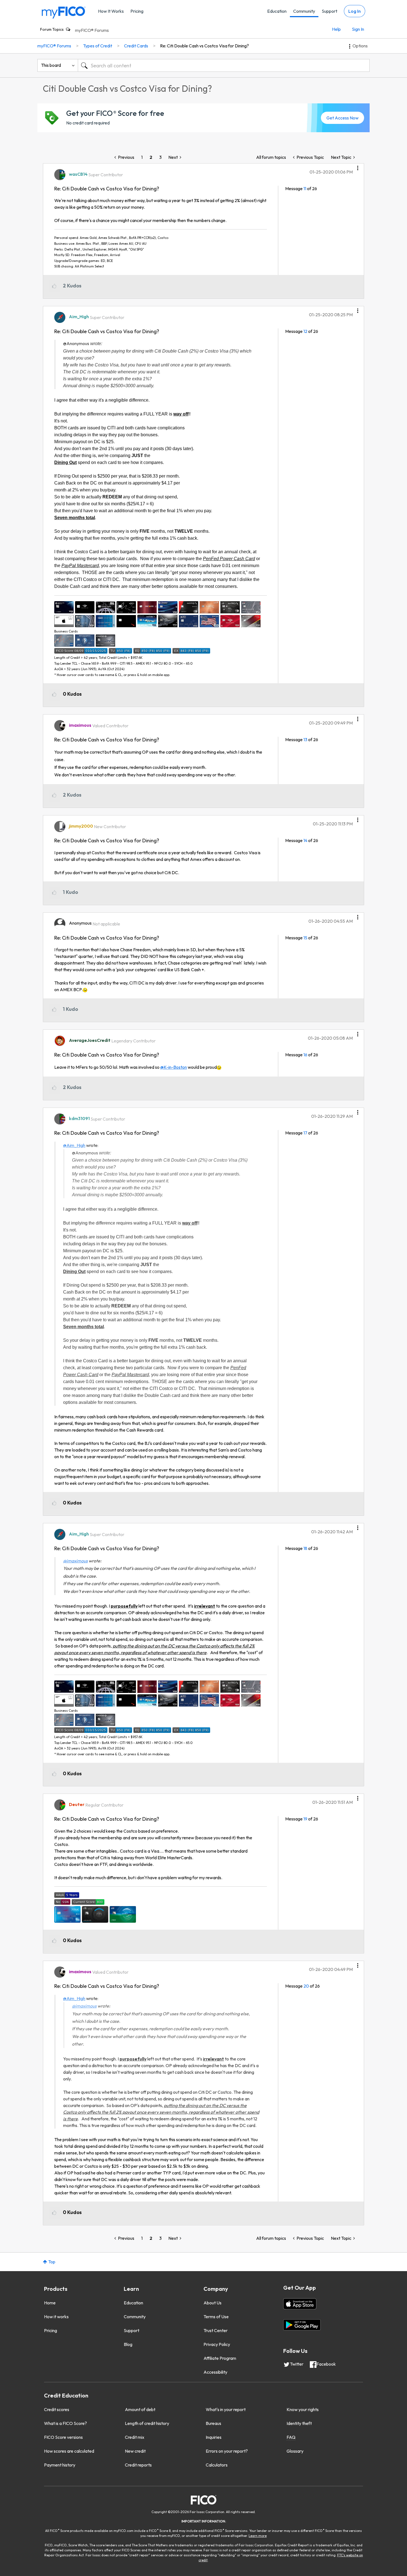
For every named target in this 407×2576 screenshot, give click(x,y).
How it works (56, 2317)
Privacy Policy (217, 2344)
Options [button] (360, 46)
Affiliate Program (220, 2358)
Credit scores (57, 2409)
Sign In (358, 29)
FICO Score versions (63, 2437)
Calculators (217, 2465)
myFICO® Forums (92, 30)
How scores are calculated (69, 2451)
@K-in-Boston (174, 1067)
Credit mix (135, 2437)
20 (306, 1986)
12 (305, 331)
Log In (355, 11)
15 (305, 938)
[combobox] (224, 65)
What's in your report (226, 2409)
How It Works (111, 11)
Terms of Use (216, 2317)
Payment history (60, 2465)
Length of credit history (147, 2423)
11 (305, 188)
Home (50, 2303)
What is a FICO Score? (65, 2423)
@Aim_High (74, 1145)
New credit (135, 2451)
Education (277, 11)
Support (329, 11)
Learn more (258, 2536)
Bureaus (213, 2423)
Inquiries (214, 2437)
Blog (128, 2344)
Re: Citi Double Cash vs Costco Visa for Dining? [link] (204, 46)
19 (305, 1819)
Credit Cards (136, 46)
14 (305, 840)
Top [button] (52, 2262)
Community (304, 11)
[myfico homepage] (64, 12)
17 (305, 1133)
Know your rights (303, 2409)
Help (336, 29)
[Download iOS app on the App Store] (300, 2304)
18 (305, 1548)
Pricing (137, 11)
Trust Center (216, 2330)
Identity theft (299, 2423)
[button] (358, 166)
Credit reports (138, 2465)
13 (305, 739)
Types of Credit (98, 46)
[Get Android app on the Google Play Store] (302, 2325)
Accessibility (215, 2372)
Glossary (295, 2451)
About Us (212, 2303)
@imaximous (75, 1561)
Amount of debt (140, 2409)
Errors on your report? (227, 2451)
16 (305, 1055)
